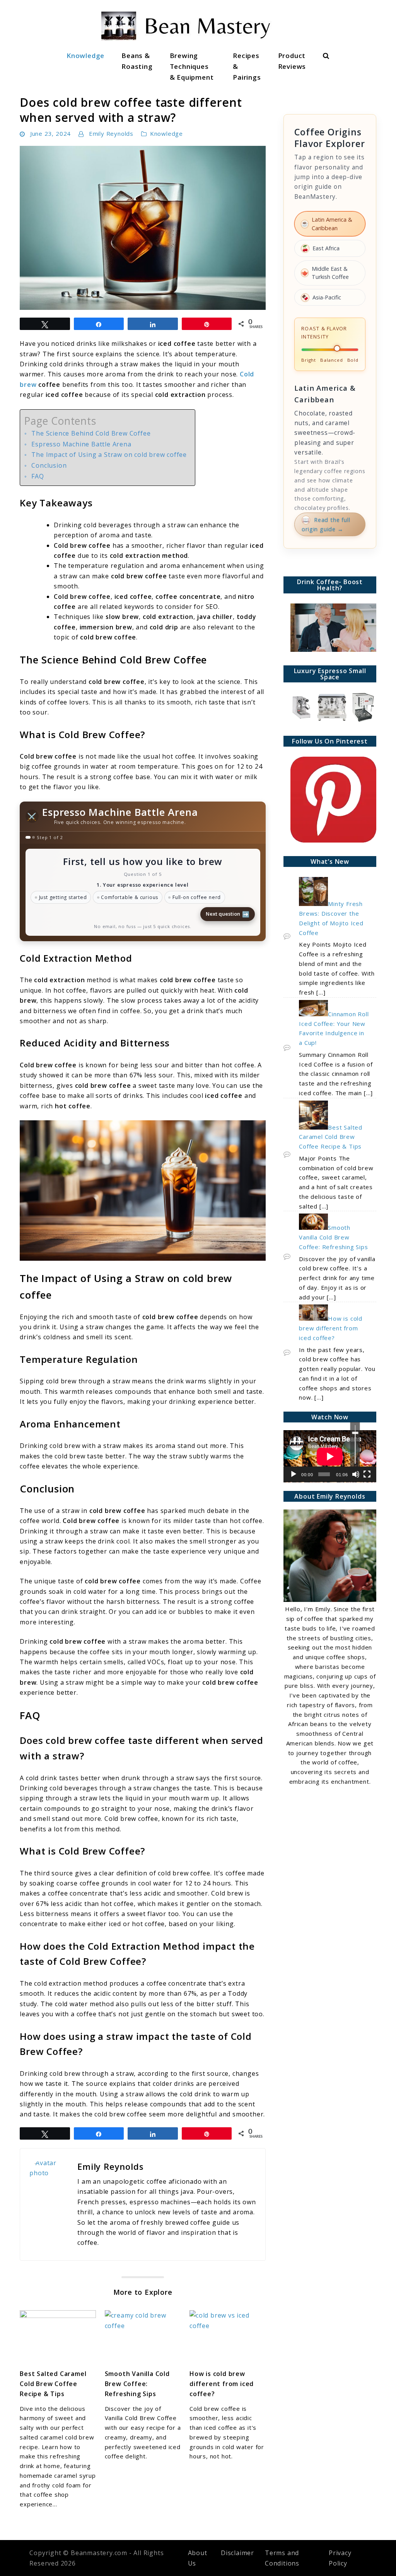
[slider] (355, 1444)
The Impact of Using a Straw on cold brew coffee (109, 455)
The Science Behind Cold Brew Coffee (91, 433)
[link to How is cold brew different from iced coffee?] (228, 2336)
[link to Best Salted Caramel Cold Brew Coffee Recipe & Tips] (58, 2336)
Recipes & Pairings (247, 66)
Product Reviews (292, 61)
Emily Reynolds (111, 133)
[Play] (294, 1474)
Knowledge (85, 56)
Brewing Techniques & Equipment (192, 66)
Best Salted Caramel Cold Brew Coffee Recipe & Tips (53, 2384)
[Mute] (356, 1474)
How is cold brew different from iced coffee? (222, 2384)
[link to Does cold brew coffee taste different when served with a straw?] (143, 228)
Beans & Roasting (137, 61)
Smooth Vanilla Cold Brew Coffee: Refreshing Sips (137, 2384)
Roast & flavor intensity (324, 333)
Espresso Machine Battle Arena (81, 444)
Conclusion (49, 465)
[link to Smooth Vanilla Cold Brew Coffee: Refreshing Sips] (143, 2336)
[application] (330, 1456)
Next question (228, 914)
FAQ (38, 476)
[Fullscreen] (367, 1474)
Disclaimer (237, 2553)
